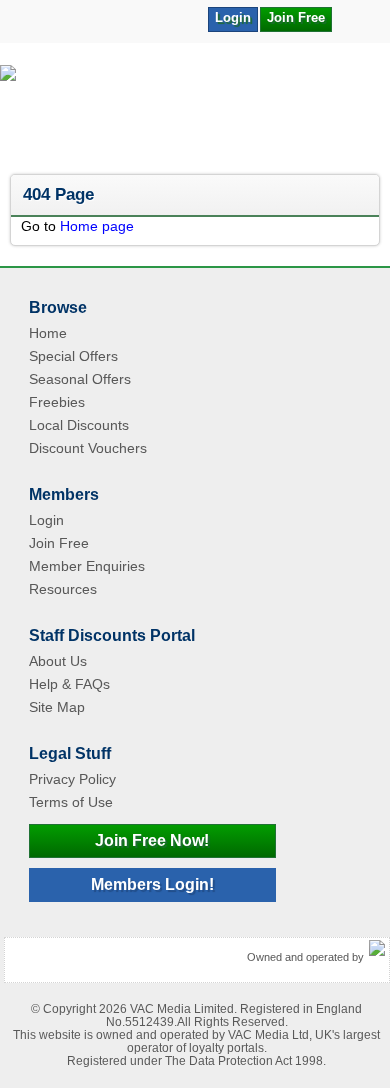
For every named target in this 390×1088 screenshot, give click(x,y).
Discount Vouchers (88, 448)
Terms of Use (71, 802)
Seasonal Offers (80, 379)
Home (48, 333)
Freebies (57, 402)
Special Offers (73, 356)
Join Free (296, 17)
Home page (97, 226)
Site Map (57, 707)
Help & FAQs (69, 684)
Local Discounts (79, 425)
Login (233, 17)
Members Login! (152, 884)
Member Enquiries (87, 566)
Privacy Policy (72, 779)
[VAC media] (377, 949)
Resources (63, 589)
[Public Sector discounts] (195, 110)
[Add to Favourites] (357, 18)
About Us (58, 661)
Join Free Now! (152, 840)
